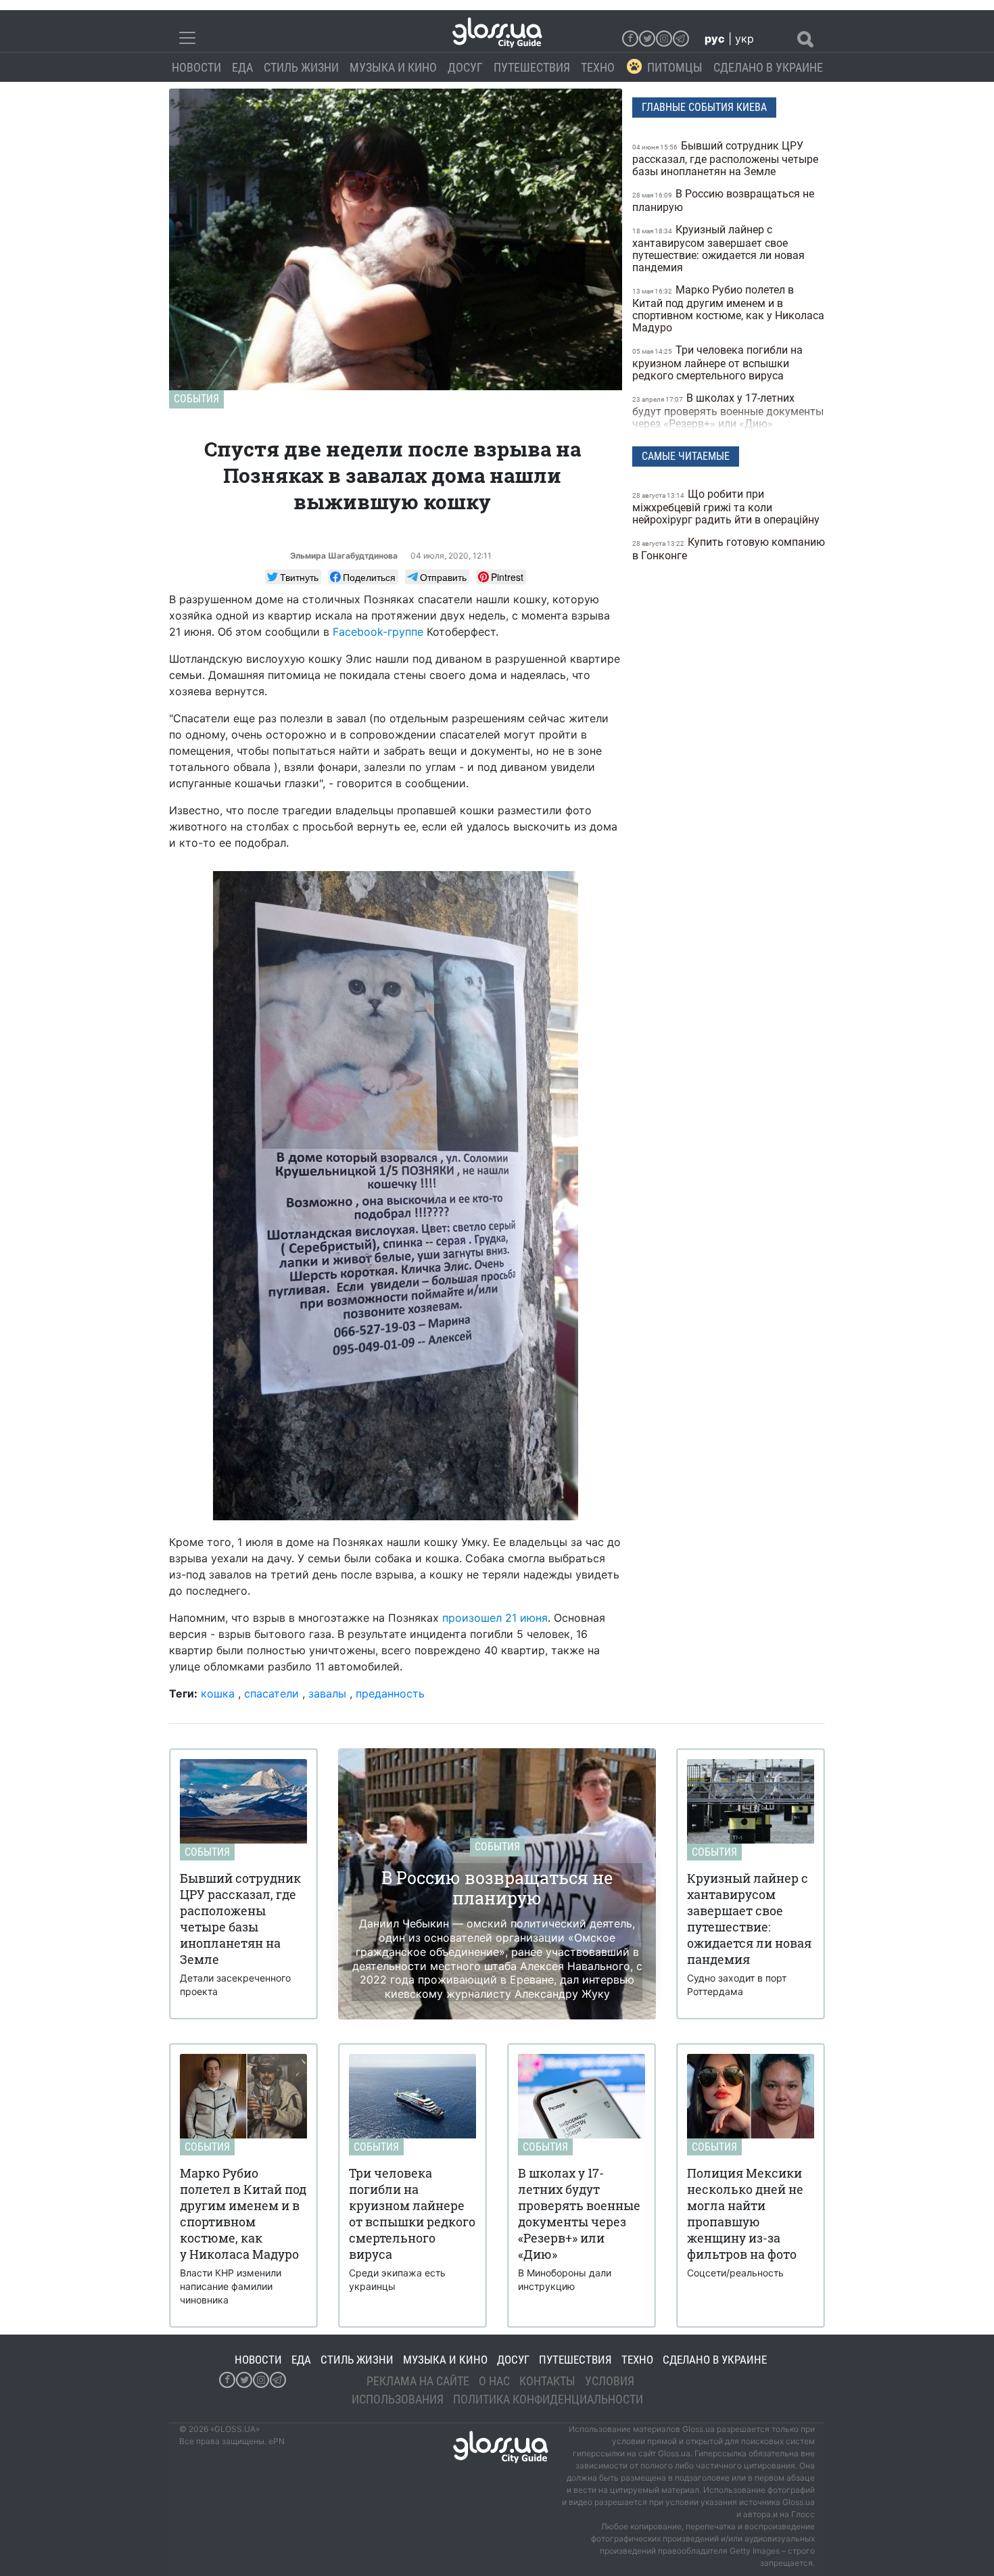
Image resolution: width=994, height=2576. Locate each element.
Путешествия (532, 67)
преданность (390, 1693)
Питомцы (675, 67)
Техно (598, 67)
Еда (242, 67)
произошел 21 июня (495, 1618)
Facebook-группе (378, 632)
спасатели (271, 1693)
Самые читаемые (686, 456)
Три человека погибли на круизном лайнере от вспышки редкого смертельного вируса (717, 363)
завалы (327, 1693)
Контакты (547, 2381)
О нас (494, 2381)
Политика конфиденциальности (548, 2399)
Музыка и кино (393, 67)
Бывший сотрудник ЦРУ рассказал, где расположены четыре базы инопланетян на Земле (725, 159)
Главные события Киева (704, 107)
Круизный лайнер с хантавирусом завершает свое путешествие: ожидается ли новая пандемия (718, 249)
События (196, 399)
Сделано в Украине (768, 67)
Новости (196, 67)
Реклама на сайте (418, 2381)
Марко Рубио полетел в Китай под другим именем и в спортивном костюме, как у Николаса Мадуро (728, 309)
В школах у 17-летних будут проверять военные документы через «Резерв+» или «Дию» (728, 411)
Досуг (465, 67)
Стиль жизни (301, 67)
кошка (218, 1693)
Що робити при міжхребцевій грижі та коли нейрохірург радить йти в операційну (727, 507)
